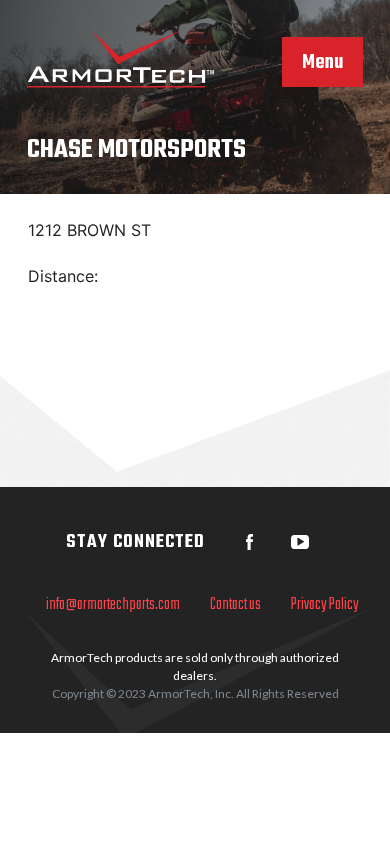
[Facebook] (250, 542)
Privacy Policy (325, 605)
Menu (322, 63)
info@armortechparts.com (113, 605)
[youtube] (300, 542)
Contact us (235, 605)
